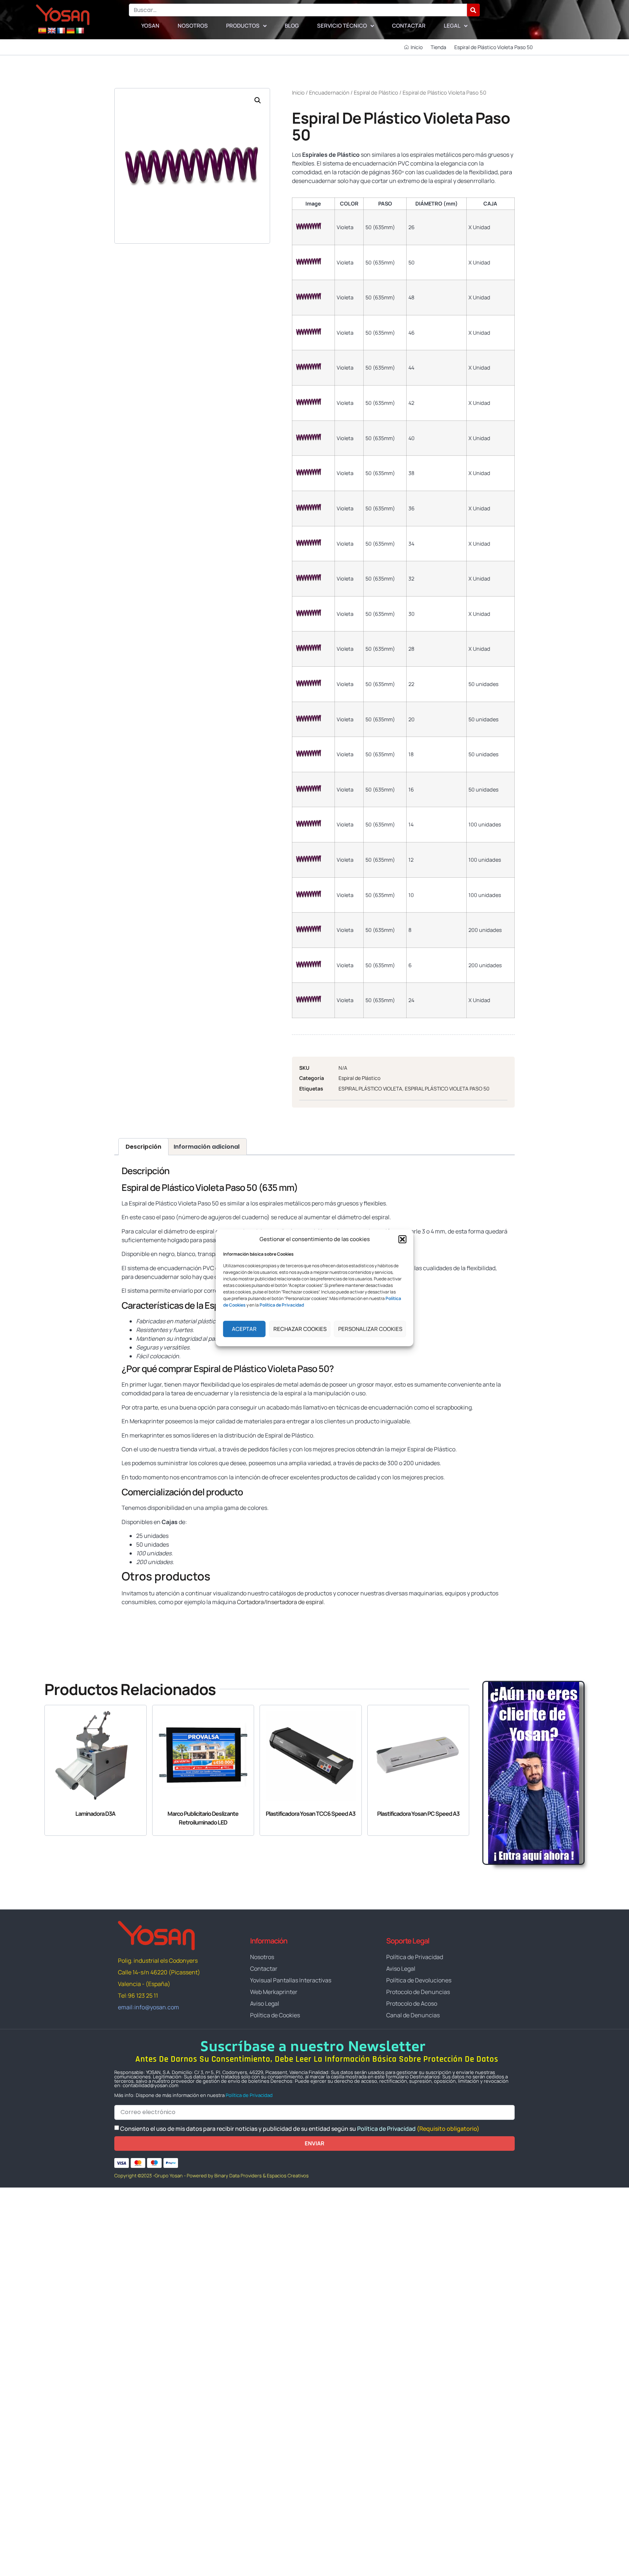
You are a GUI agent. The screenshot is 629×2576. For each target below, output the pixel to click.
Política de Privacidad (249, 2095)
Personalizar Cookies (370, 1329)
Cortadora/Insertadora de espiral (280, 1602)
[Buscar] (473, 10)
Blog (292, 26)
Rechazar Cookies (300, 1329)
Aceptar (244, 1329)
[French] (61, 31)
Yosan (150, 26)
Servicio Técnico (342, 26)
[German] (71, 31)
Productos (243, 26)
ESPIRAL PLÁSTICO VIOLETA (370, 1088)
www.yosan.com (143, 1616)
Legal (452, 26)
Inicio (298, 92)
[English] (52, 31)
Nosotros (193, 26)
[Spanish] (42, 31)
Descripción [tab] (143, 1147)
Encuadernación (329, 92)
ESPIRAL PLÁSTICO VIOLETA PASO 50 (447, 1088)
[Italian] (80, 31)
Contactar (409, 26)
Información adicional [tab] (207, 1147)
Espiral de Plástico (376, 92)
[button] (403, 1239)
